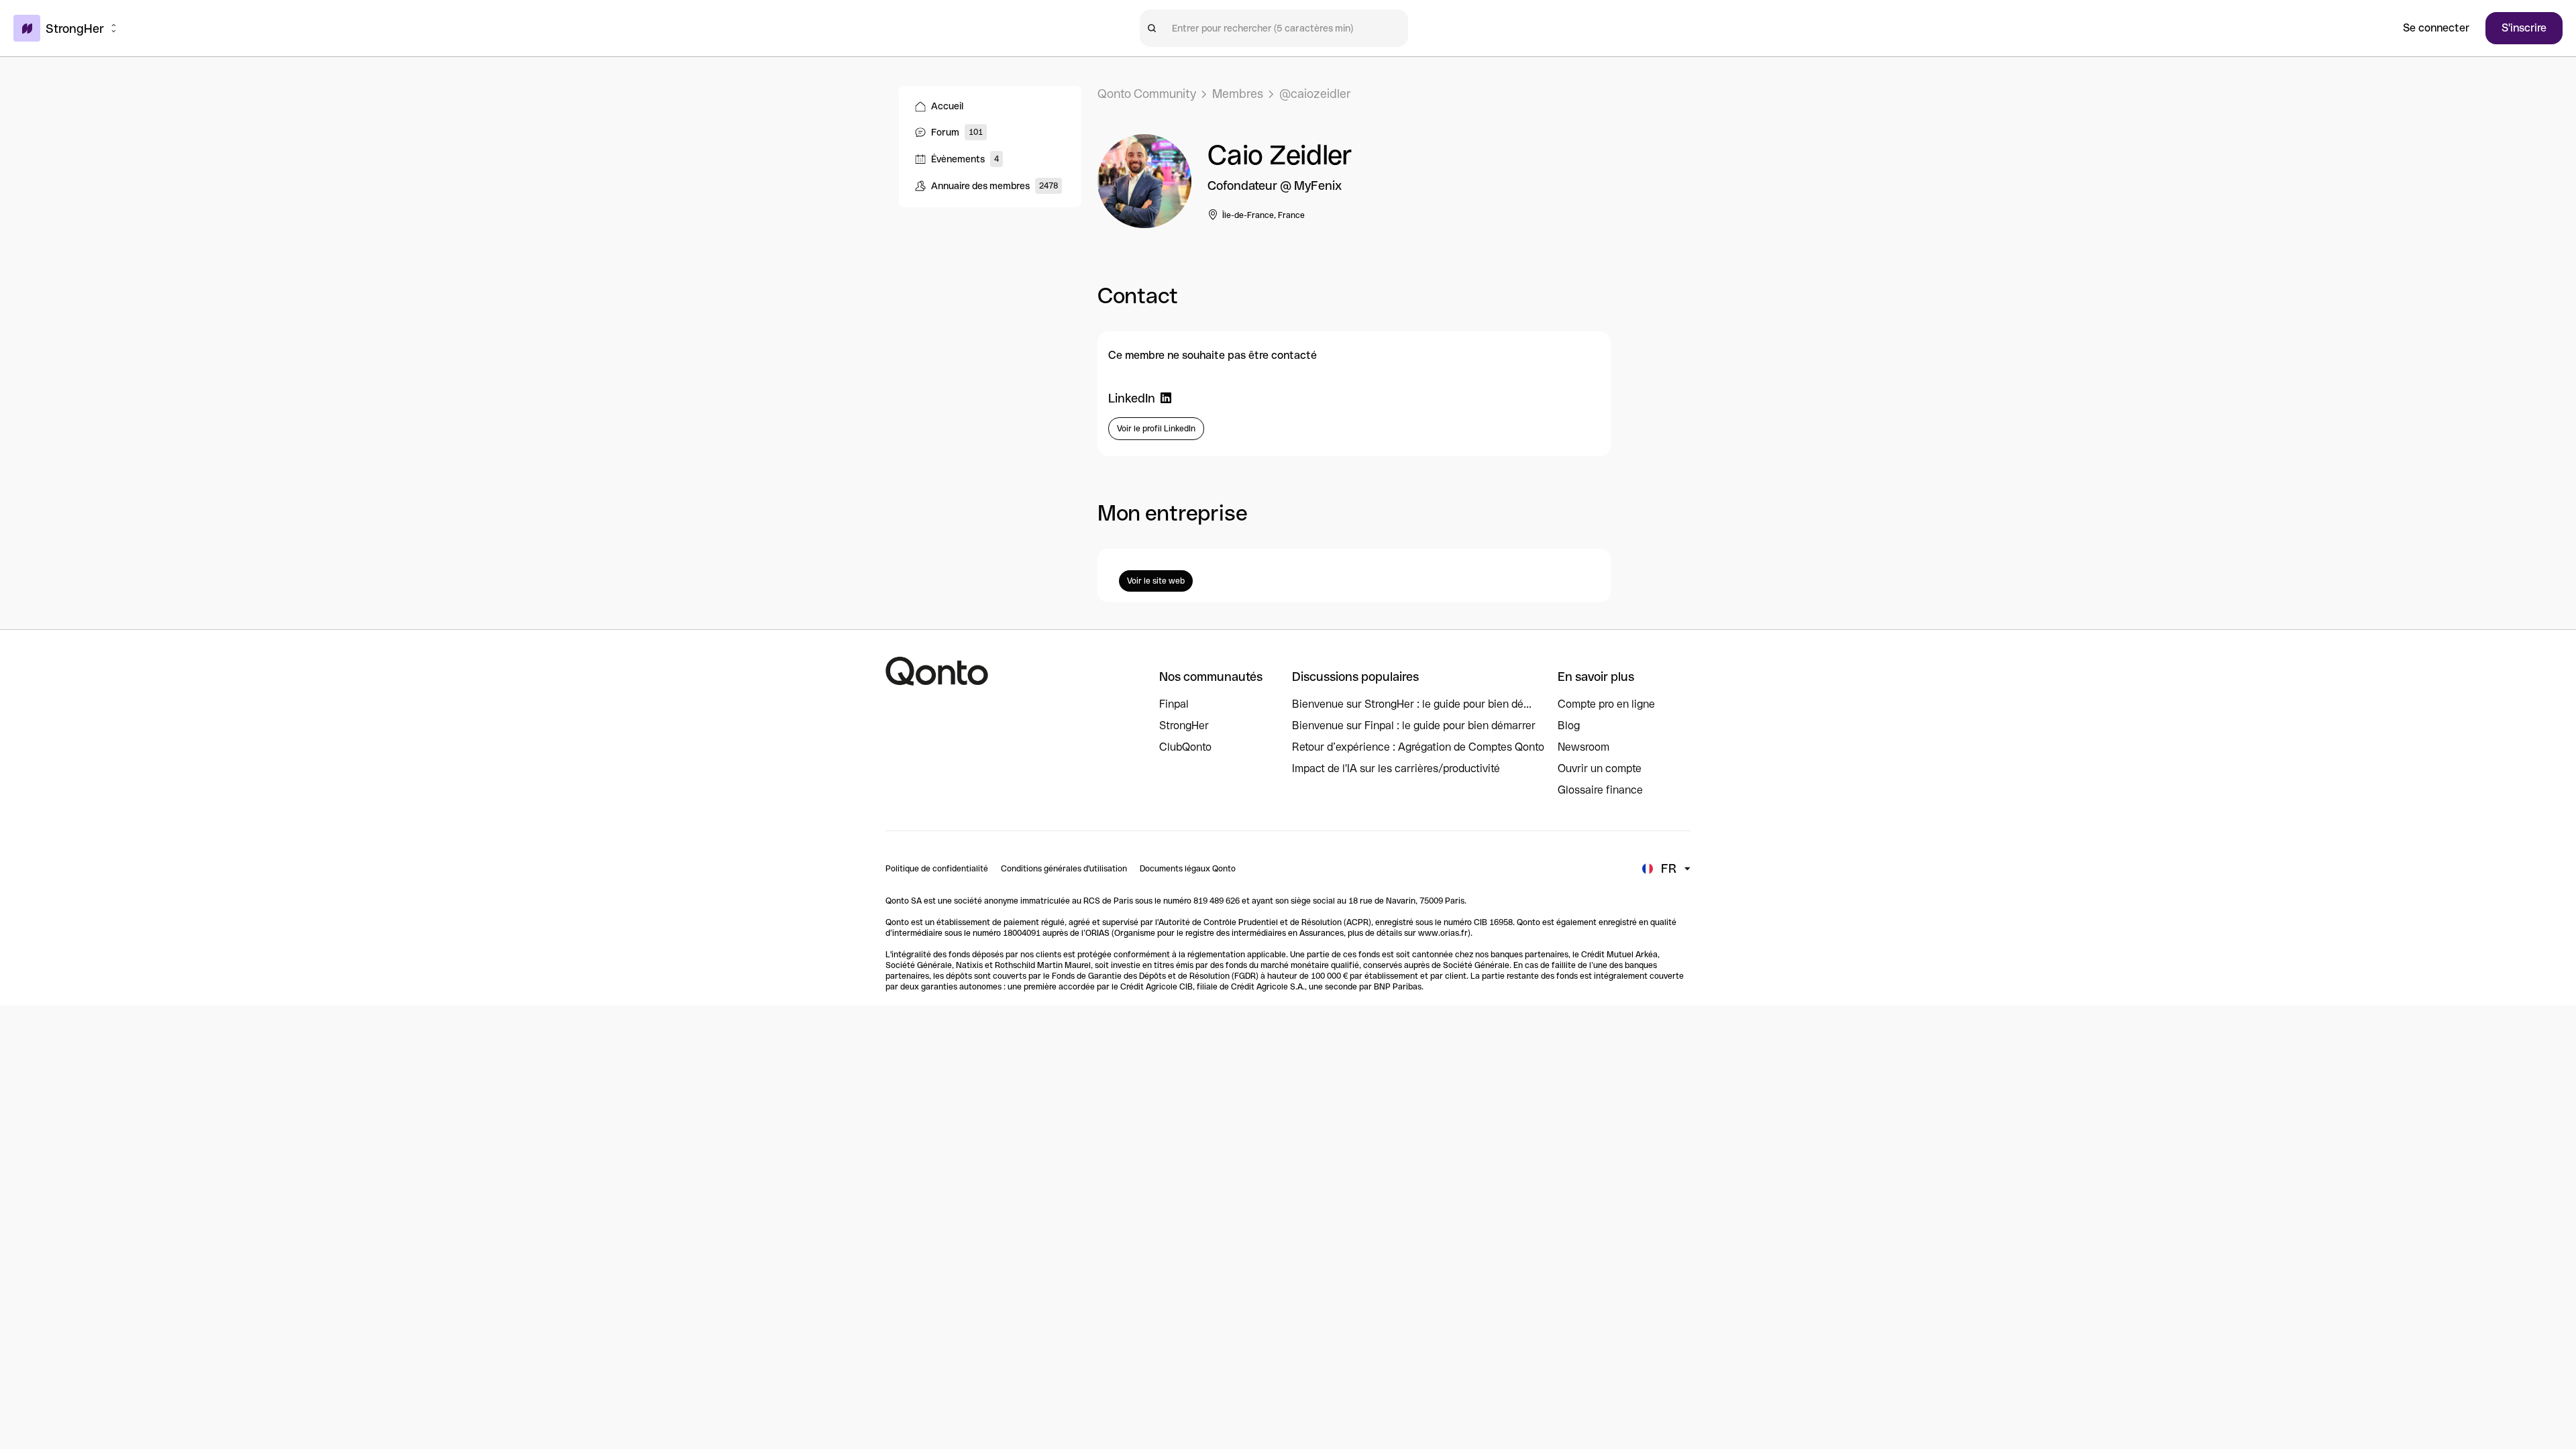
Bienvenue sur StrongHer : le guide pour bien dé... (1412, 704)
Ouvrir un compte (1600, 768)
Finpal (1174, 704)
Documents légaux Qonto (1188, 869)
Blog (1569, 726)
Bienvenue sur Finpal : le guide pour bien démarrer (1414, 726)
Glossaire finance (1600, 790)
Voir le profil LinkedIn (1156, 429)
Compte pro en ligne (1606, 704)
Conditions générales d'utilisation (1064, 869)
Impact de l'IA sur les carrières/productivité (1396, 768)
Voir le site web (1156, 581)
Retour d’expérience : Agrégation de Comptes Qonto (1418, 747)
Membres (1238, 94)
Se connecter (2436, 28)
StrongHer (1184, 726)
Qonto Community (1147, 94)
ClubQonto (1185, 747)
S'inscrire (2524, 28)
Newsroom (1584, 747)
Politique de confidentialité (937, 869)
